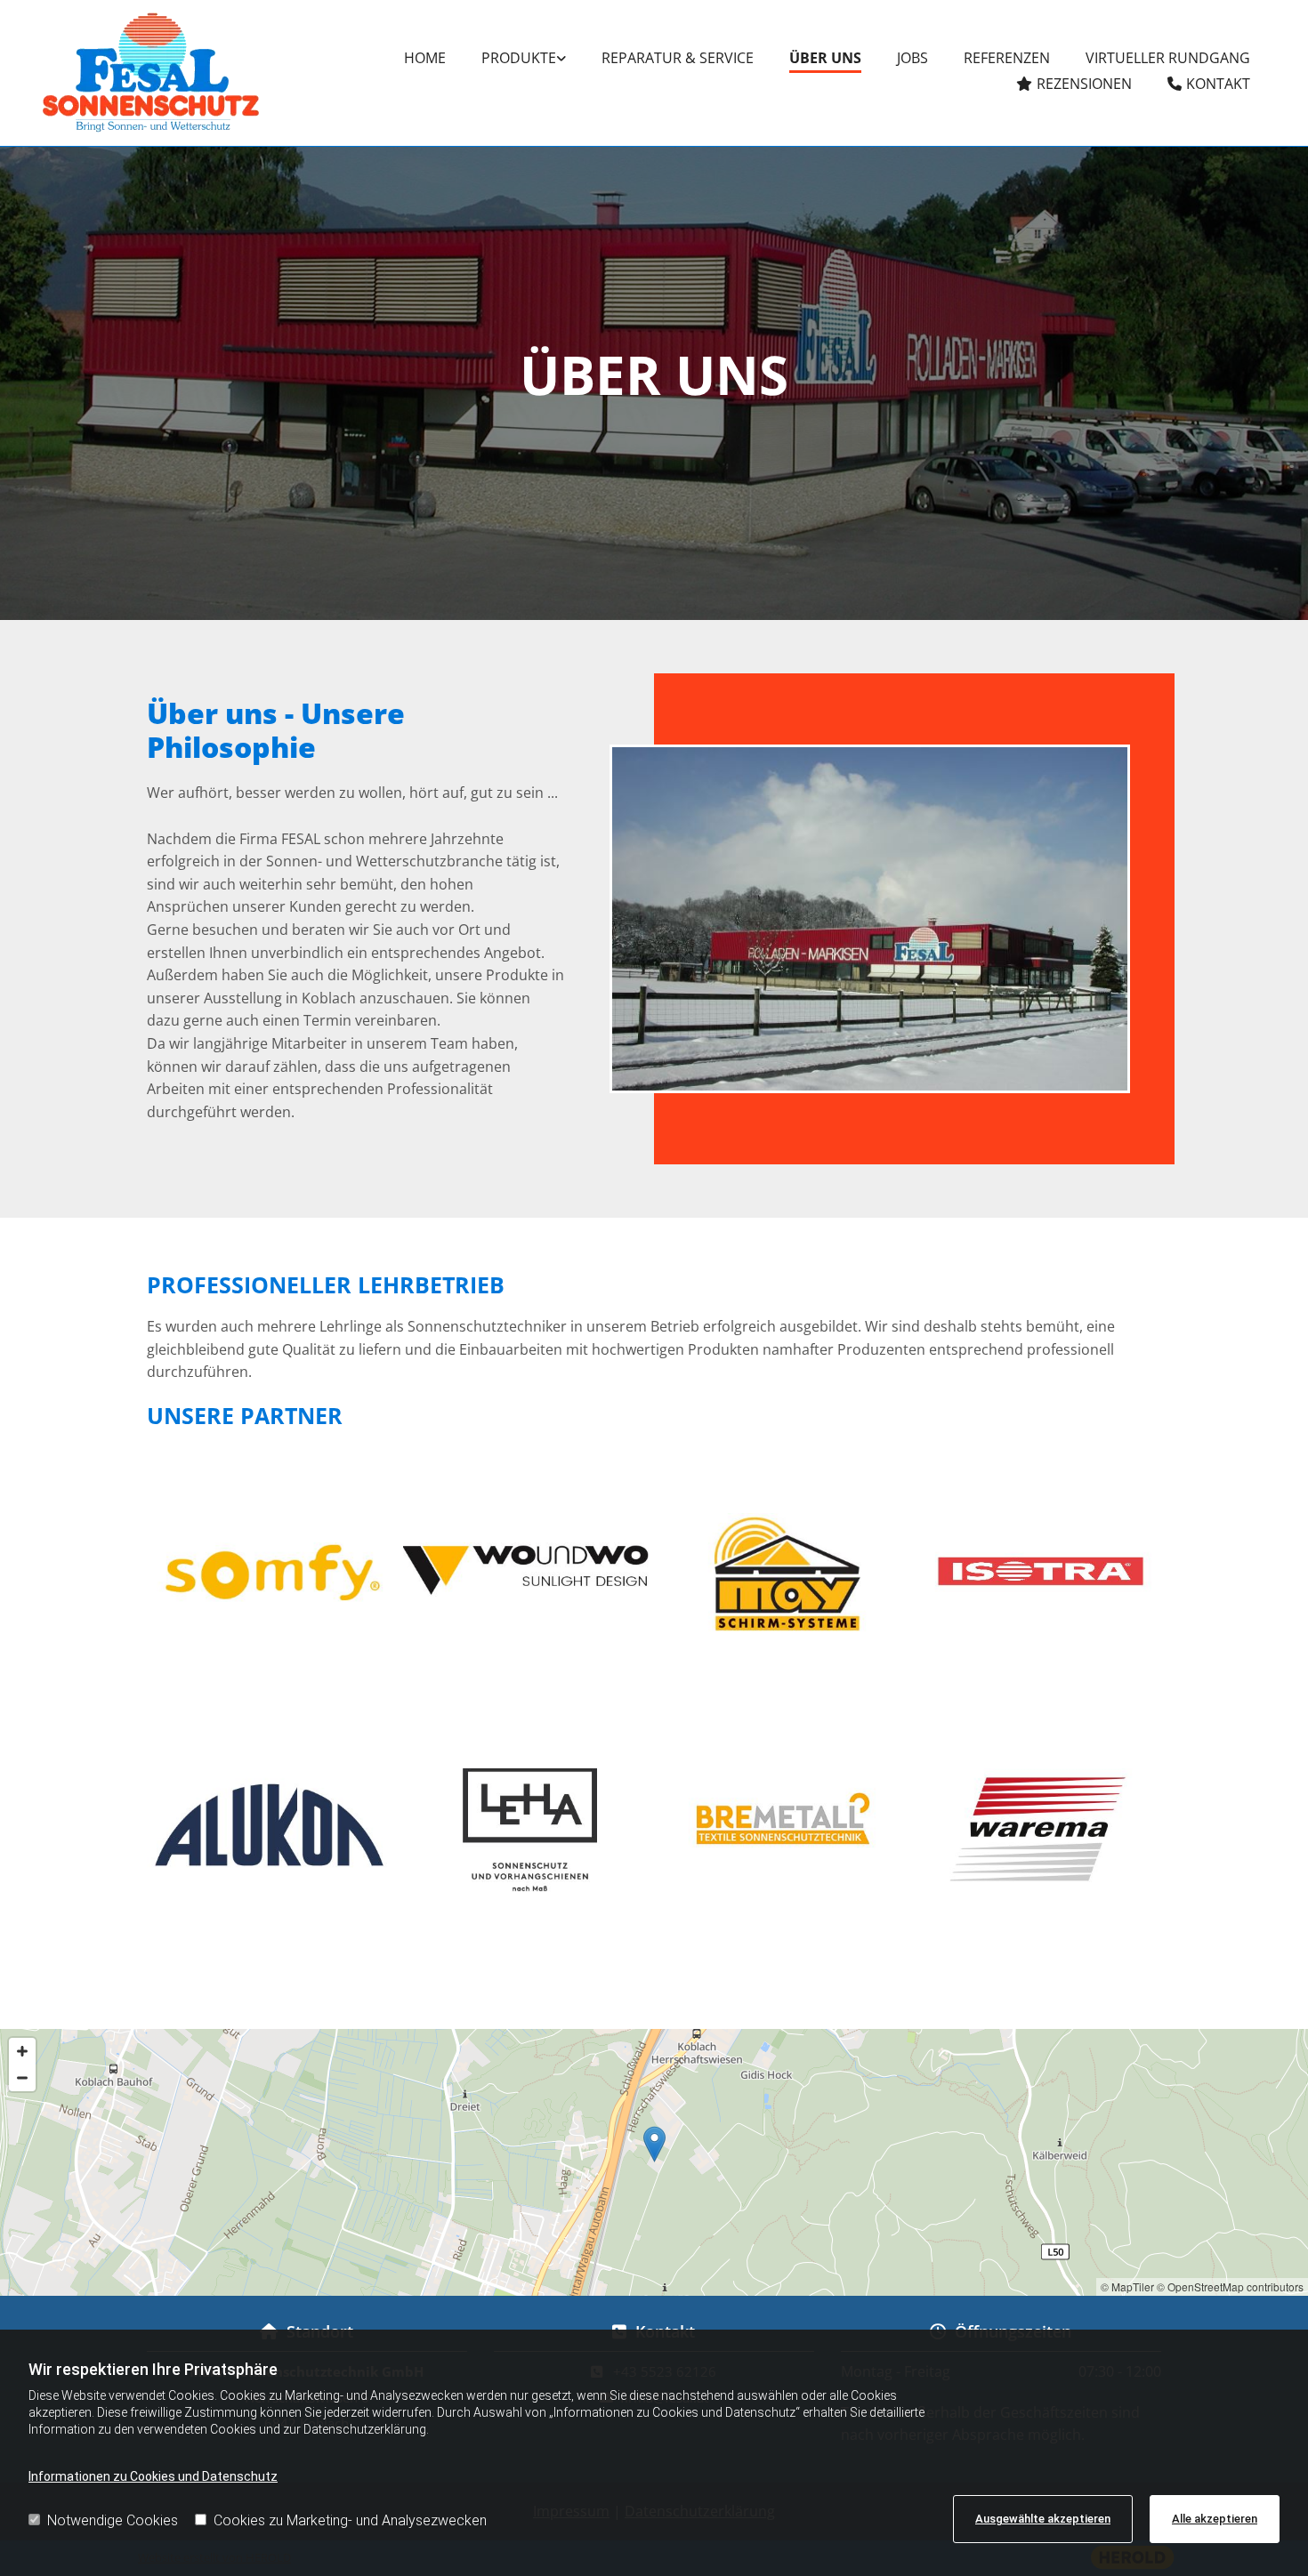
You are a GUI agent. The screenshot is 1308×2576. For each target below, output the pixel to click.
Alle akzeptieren (1215, 2519)
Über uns (825, 58)
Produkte (519, 58)
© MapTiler (1127, 2286)
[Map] (654, 2162)
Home (425, 58)
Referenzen (1007, 58)
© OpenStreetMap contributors (1230, 2286)
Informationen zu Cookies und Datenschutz (153, 2476)
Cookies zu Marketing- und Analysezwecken (350, 2520)
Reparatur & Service (678, 58)
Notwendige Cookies (113, 2520)
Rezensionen (1084, 84)
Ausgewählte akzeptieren (1043, 2519)
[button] (654, 2144)
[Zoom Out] (22, 2078)
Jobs (912, 58)
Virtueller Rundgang (1168, 58)
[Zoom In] (22, 2051)
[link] (524, 60)
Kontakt (1218, 84)
